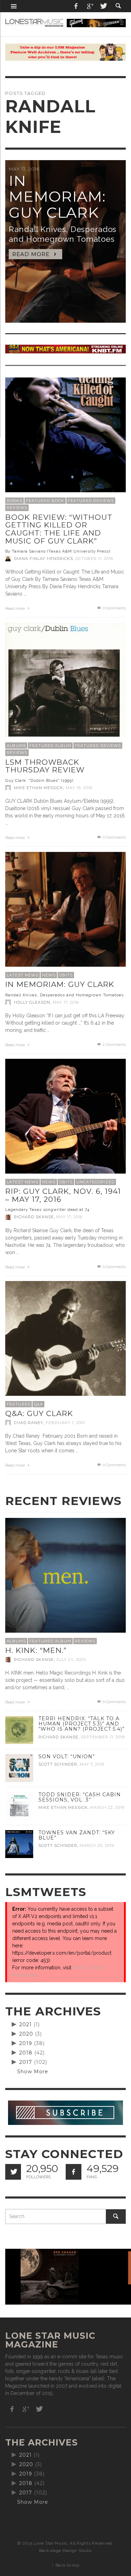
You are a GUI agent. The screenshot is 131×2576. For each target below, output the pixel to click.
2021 (26, 2024)
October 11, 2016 (94, 559)
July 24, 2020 (71, 1660)
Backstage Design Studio (65, 2551)
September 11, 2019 (103, 1737)
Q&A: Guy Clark (39, 1413)
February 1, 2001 (65, 1423)
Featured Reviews (91, 501)
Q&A (38, 1404)
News (49, 975)
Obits (66, 975)
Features (19, 1404)
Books (14, 501)
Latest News (23, 975)
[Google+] (90, 6)
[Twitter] (103, 6)
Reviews (17, 508)
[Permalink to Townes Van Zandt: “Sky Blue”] (19, 1844)
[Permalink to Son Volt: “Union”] (19, 1768)
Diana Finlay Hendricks (43, 559)
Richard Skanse (34, 1217)
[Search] (14, 6)
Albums (16, 746)
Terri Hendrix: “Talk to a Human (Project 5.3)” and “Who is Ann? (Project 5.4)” (82, 1724)
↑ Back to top (65, 2565)
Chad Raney (29, 1423)
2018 (26, 2053)
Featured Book (45, 501)
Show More (33, 2072)
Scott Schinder (58, 1764)
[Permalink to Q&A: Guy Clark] (65, 1341)
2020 (26, 2034)
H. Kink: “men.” (36, 1650)
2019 (26, 2043)
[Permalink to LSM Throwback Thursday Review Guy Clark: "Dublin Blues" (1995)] (65, 682)
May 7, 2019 (92, 1764)
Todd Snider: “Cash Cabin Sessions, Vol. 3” (80, 1797)
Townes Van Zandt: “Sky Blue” (77, 1835)
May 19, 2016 (79, 788)
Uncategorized (95, 1182)
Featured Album (50, 746)
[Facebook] (76, 6)
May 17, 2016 (66, 1002)
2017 (26, 2062)
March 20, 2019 (97, 1846)
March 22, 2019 (107, 1808)
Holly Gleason (32, 1002)
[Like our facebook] (74, 2172)
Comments (114, 1045)
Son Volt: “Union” (67, 1757)
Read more (16, 609)
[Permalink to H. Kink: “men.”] (65, 1578)
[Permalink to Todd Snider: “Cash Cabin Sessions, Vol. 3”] (19, 1806)
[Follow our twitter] (13, 2172)
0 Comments (114, 608)
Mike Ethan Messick (39, 788)
